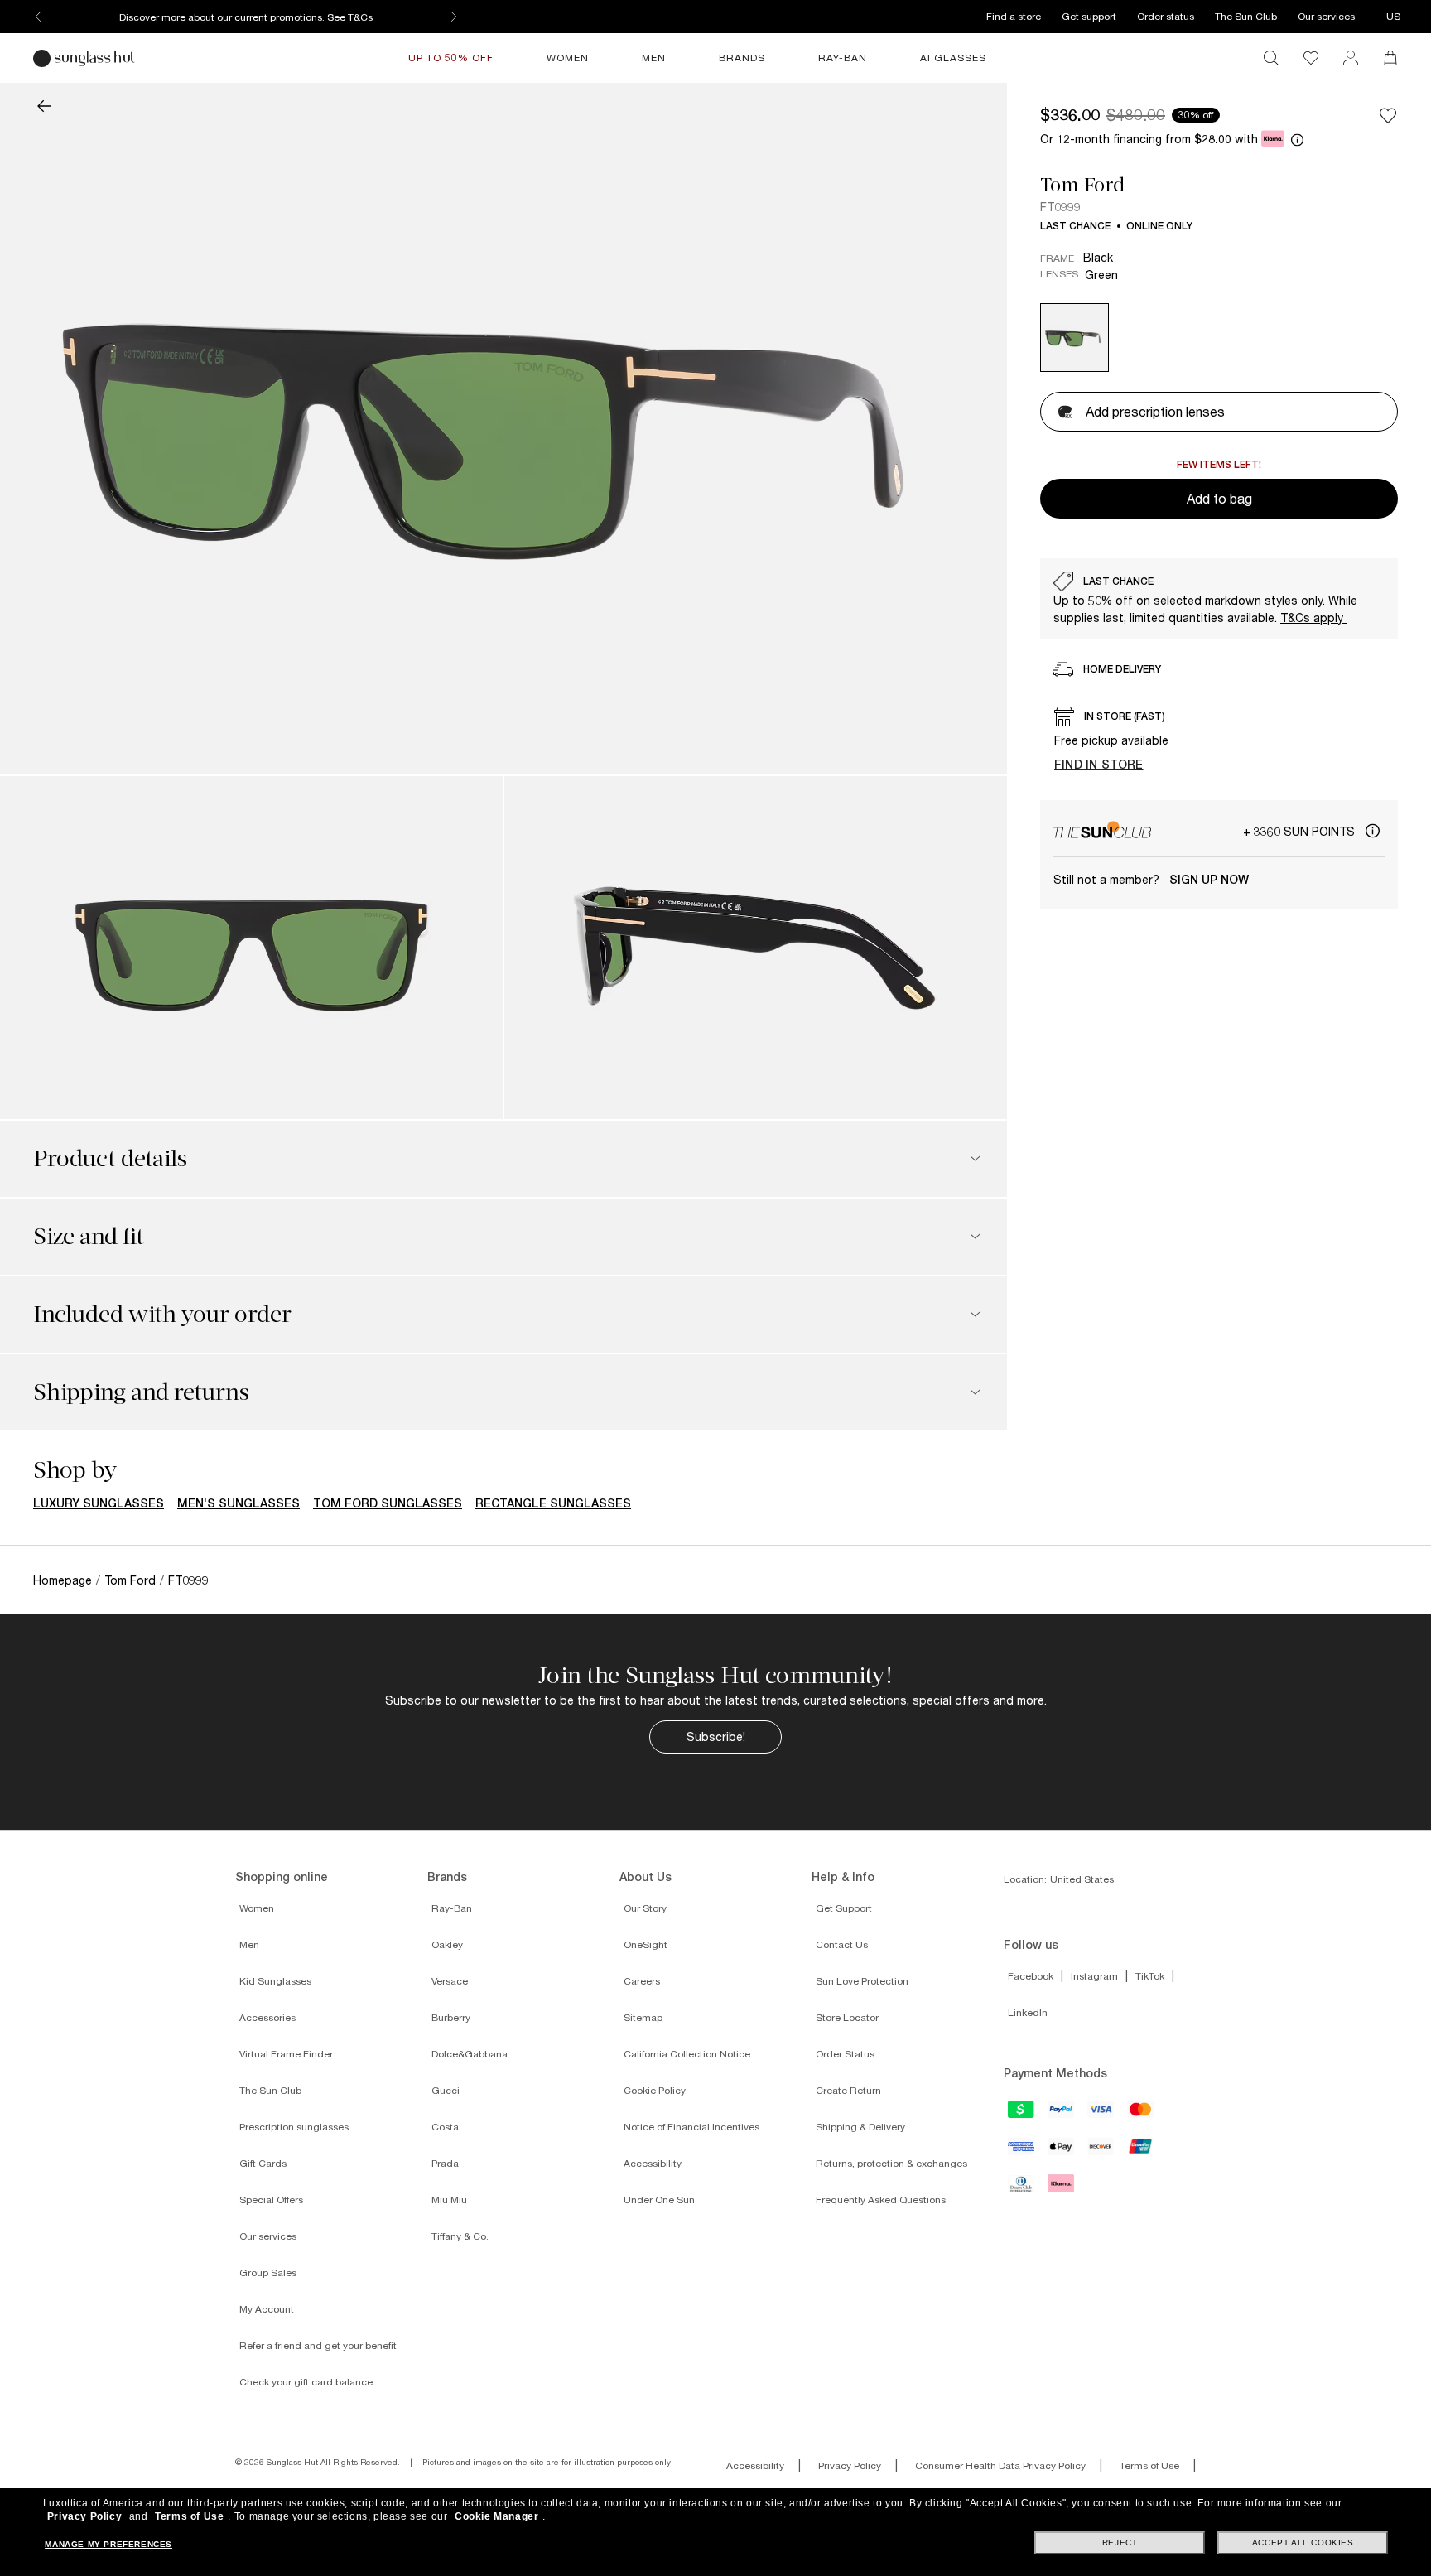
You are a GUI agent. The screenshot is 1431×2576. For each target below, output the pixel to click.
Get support (1089, 16)
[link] (1351, 58)
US (1393, 16)
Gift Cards (263, 2163)
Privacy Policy (850, 2465)
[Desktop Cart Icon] (1390, 58)
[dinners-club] (1022, 2189)
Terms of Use (1149, 2465)
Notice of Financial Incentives (691, 2127)
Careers (642, 1981)
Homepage (63, 1580)
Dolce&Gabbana (470, 2054)
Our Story (645, 1908)
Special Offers (271, 2200)
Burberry (451, 2017)
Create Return (848, 2090)
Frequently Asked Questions (881, 2200)
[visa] (1101, 2115)
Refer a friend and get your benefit (318, 2345)
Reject (1120, 2542)
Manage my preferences (108, 2544)
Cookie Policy (655, 2090)
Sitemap (643, 2017)
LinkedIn (1028, 2012)
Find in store (1099, 764)
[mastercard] (1141, 2115)
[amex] (1022, 2152)
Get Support (844, 1908)
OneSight (646, 1944)
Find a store (1014, 16)
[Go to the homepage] (86, 58)
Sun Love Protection (862, 1981)
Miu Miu (449, 2200)
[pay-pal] (1062, 2115)
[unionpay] (1141, 2151)
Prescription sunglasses (294, 2127)
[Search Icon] (1271, 58)
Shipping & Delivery (860, 2127)
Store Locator (847, 2017)
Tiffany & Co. (460, 2236)
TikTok (1150, 1976)
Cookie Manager (496, 2516)
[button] (44, 108)
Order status (1166, 16)
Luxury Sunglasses (99, 1503)
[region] (1219, 599)
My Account (267, 2309)
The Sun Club (1246, 16)
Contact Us (842, 1944)
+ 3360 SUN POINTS (1301, 831)
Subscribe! (716, 1737)
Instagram (1094, 1976)
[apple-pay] (1062, 2152)
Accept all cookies (1303, 2542)
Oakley (447, 1944)
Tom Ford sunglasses (388, 1503)
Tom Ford (1082, 185)
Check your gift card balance (306, 2382)
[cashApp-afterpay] (1022, 2115)
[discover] (1101, 2152)
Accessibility (653, 2163)
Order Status (845, 2054)
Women (257, 1908)
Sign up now (1209, 880)
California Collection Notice (687, 2054)
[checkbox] (1388, 116)
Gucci (446, 2090)
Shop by (75, 1470)
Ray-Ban (452, 1908)
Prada (445, 2163)
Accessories (267, 2017)
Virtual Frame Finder (286, 2054)
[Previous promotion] (38, 17)
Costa (445, 2127)
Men (249, 1944)
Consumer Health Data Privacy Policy (1000, 2465)
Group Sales (268, 2272)
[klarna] (1062, 2188)
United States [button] (1082, 1879)
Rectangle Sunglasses (553, 1503)
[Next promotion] (454, 17)
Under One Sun (659, 2200)
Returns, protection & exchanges (891, 2163)
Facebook (1031, 1976)
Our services (1326, 16)
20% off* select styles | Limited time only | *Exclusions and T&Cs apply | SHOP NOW (246, 17)
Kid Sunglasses (275, 1981)
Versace (450, 1981)
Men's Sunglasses (238, 1503)
